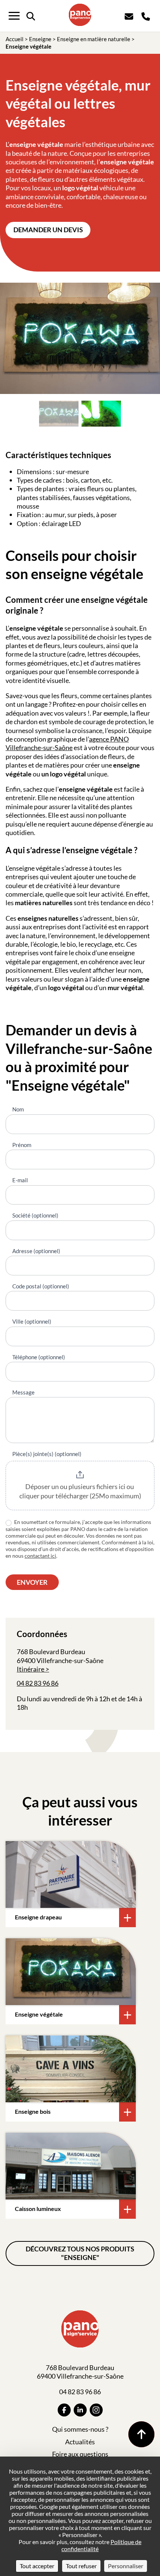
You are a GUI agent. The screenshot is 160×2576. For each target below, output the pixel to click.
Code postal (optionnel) (41, 1286)
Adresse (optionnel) (36, 1251)
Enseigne (40, 39)
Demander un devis (48, 230)
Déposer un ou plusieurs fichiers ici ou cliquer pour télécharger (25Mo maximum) (80, 1491)
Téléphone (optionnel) (39, 1357)
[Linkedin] (80, 2410)
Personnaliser (126, 2566)
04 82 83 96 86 (38, 1683)
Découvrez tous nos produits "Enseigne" (80, 2253)
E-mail (20, 1180)
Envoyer (32, 1582)
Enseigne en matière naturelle (94, 39)
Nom (18, 1109)
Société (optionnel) (35, 1215)
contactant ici (40, 1556)
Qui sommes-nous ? (80, 2429)
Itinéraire (31, 1669)
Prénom (22, 1145)
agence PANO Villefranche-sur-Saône (67, 743)
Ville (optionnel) (32, 1321)
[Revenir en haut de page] (141, 2434)
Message (23, 1392)
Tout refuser (81, 2566)
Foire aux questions (80, 2454)
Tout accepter (37, 2566)
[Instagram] (96, 2410)
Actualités (80, 2442)
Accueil (15, 39)
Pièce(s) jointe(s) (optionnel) (47, 1454)
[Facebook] (64, 2410)
